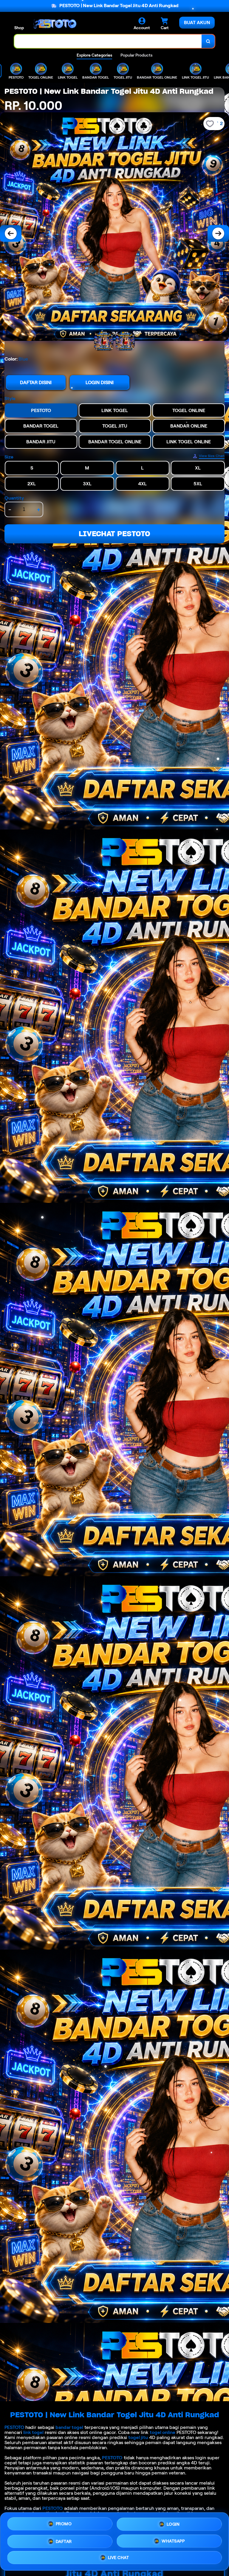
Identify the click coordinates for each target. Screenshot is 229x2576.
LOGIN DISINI (100, 382)
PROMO (64, 2522)
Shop (19, 28)
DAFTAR (64, 2540)
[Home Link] (55, 24)
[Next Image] (218, 233)
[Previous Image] (11, 233)
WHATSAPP (173, 2541)
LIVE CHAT (119, 2559)
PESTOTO (14, 2427)
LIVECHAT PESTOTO (114, 534)
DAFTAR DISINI (36, 382)
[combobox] (108, 41)
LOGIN (173, 2522)
